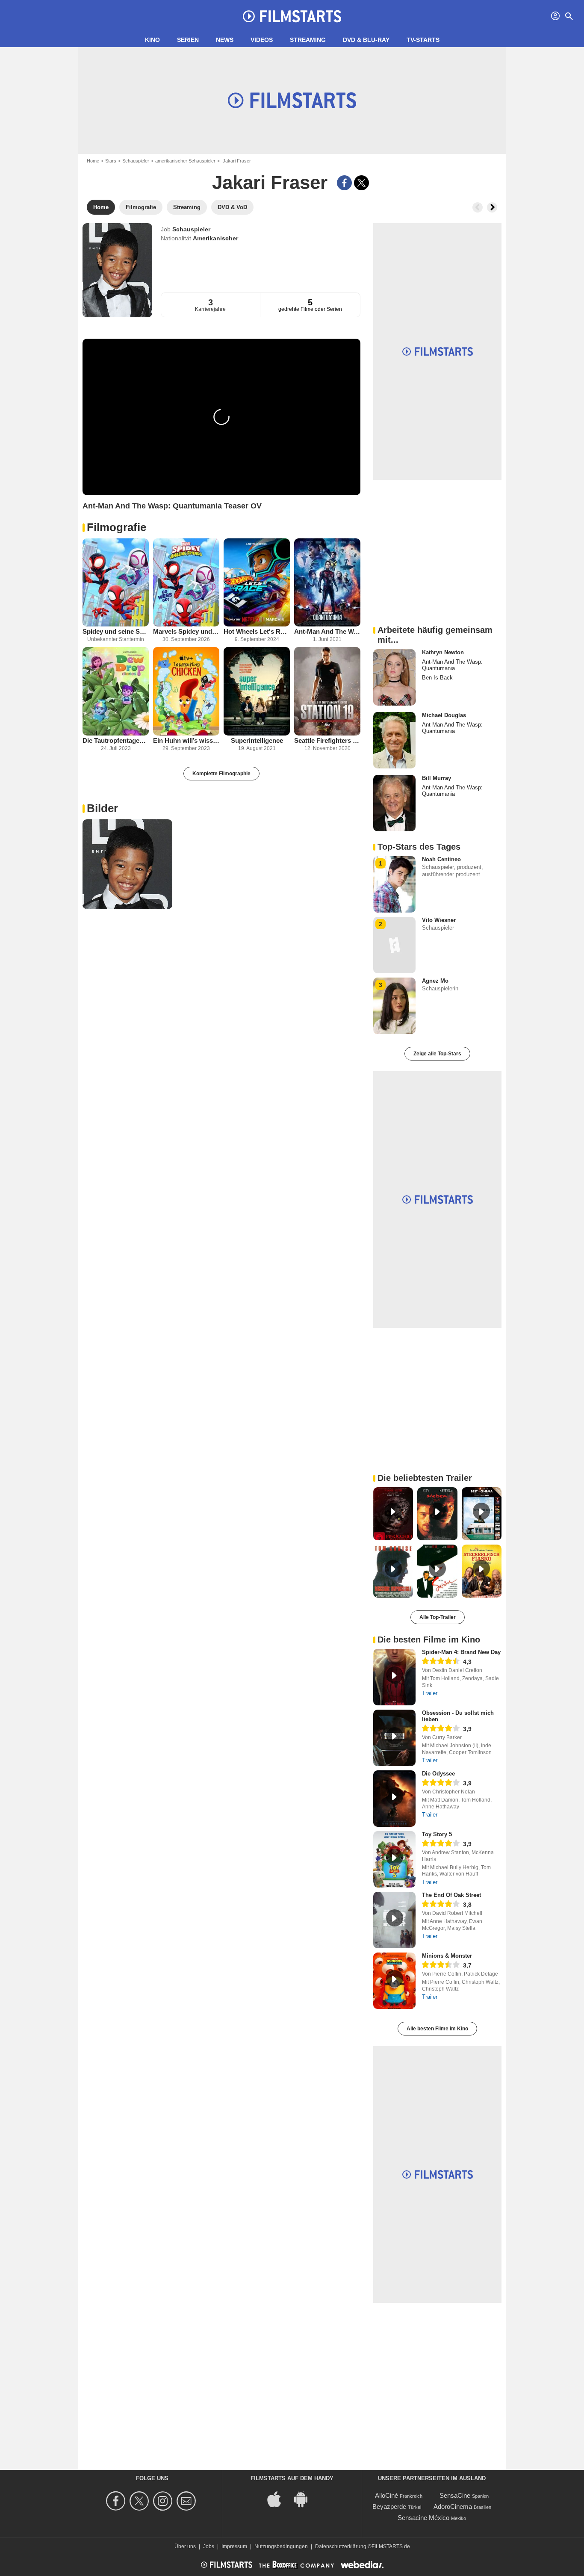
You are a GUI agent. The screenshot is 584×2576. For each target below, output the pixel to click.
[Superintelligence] (257, 691)
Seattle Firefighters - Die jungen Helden (327, 740)
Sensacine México (423, 2518)
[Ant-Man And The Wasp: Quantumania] (327, 583)
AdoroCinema (453, 2507)
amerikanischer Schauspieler (185, 161)
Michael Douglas (444, 715)
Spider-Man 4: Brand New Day (461, 1652)
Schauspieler (136, 161)
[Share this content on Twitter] (361, 183)
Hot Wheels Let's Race (257, 631)
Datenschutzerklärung (341, 2546)
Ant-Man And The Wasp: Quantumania (327, 631)
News (225, 40)
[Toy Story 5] (394, 1859)
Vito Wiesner (439, 920)
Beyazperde (389, 2507)
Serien (188, 40)
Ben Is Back (437, 678)
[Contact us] (187, 2501)
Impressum (234, 2546)
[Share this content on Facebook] (344, 183)
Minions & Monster (447, 1956)
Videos (262, 40)
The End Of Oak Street (451, 1895)
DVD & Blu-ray (366, 40)
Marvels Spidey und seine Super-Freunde (186, 631)
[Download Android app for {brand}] (305, 2499)
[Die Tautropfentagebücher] (116, 691)
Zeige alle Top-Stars (437, 1054)
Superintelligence (257, 740)
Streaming (308, 40)
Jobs (209, 2546)
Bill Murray (437, 778)
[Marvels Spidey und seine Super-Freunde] (186, 583)
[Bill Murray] (394, 803)
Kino (152, 40)
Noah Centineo (441, 859)
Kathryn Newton (443, 652)
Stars (111, 161)
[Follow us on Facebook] (117, 2501)
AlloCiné (386, 2495)
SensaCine (455, 2495)
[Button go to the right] (492, 207)
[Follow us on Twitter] (140, 2501)
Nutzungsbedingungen (281, 2546)
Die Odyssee (438, 1774)
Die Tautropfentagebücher (116, 740)
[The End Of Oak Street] (394, 1920)
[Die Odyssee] (394, 1799)
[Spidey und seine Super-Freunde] (116, 583)
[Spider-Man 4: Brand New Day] (394, 1677)
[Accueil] (292, 16)
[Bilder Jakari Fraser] (127, 864)
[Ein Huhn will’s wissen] (186, 691)
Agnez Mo (435, 981)
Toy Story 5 (437, 1834)
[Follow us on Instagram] (164, 2501)
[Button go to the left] (478, 207)
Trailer (430, 1693)
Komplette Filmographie (221, 774)
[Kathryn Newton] (394, 677)
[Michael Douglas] (394, 740)
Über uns (185, 2546)
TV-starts (423, 40)
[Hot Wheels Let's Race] (257, 583)
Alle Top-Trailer (438, 1617)
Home (93, 161)
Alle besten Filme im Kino (437, 2029)
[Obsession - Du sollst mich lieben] (394, 1738)
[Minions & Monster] (394, 1981)
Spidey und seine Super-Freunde (116, 631)
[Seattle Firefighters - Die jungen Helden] (327, 691)
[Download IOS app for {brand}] (279, 2499)
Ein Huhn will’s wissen (186, 740)
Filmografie (117, 527)
